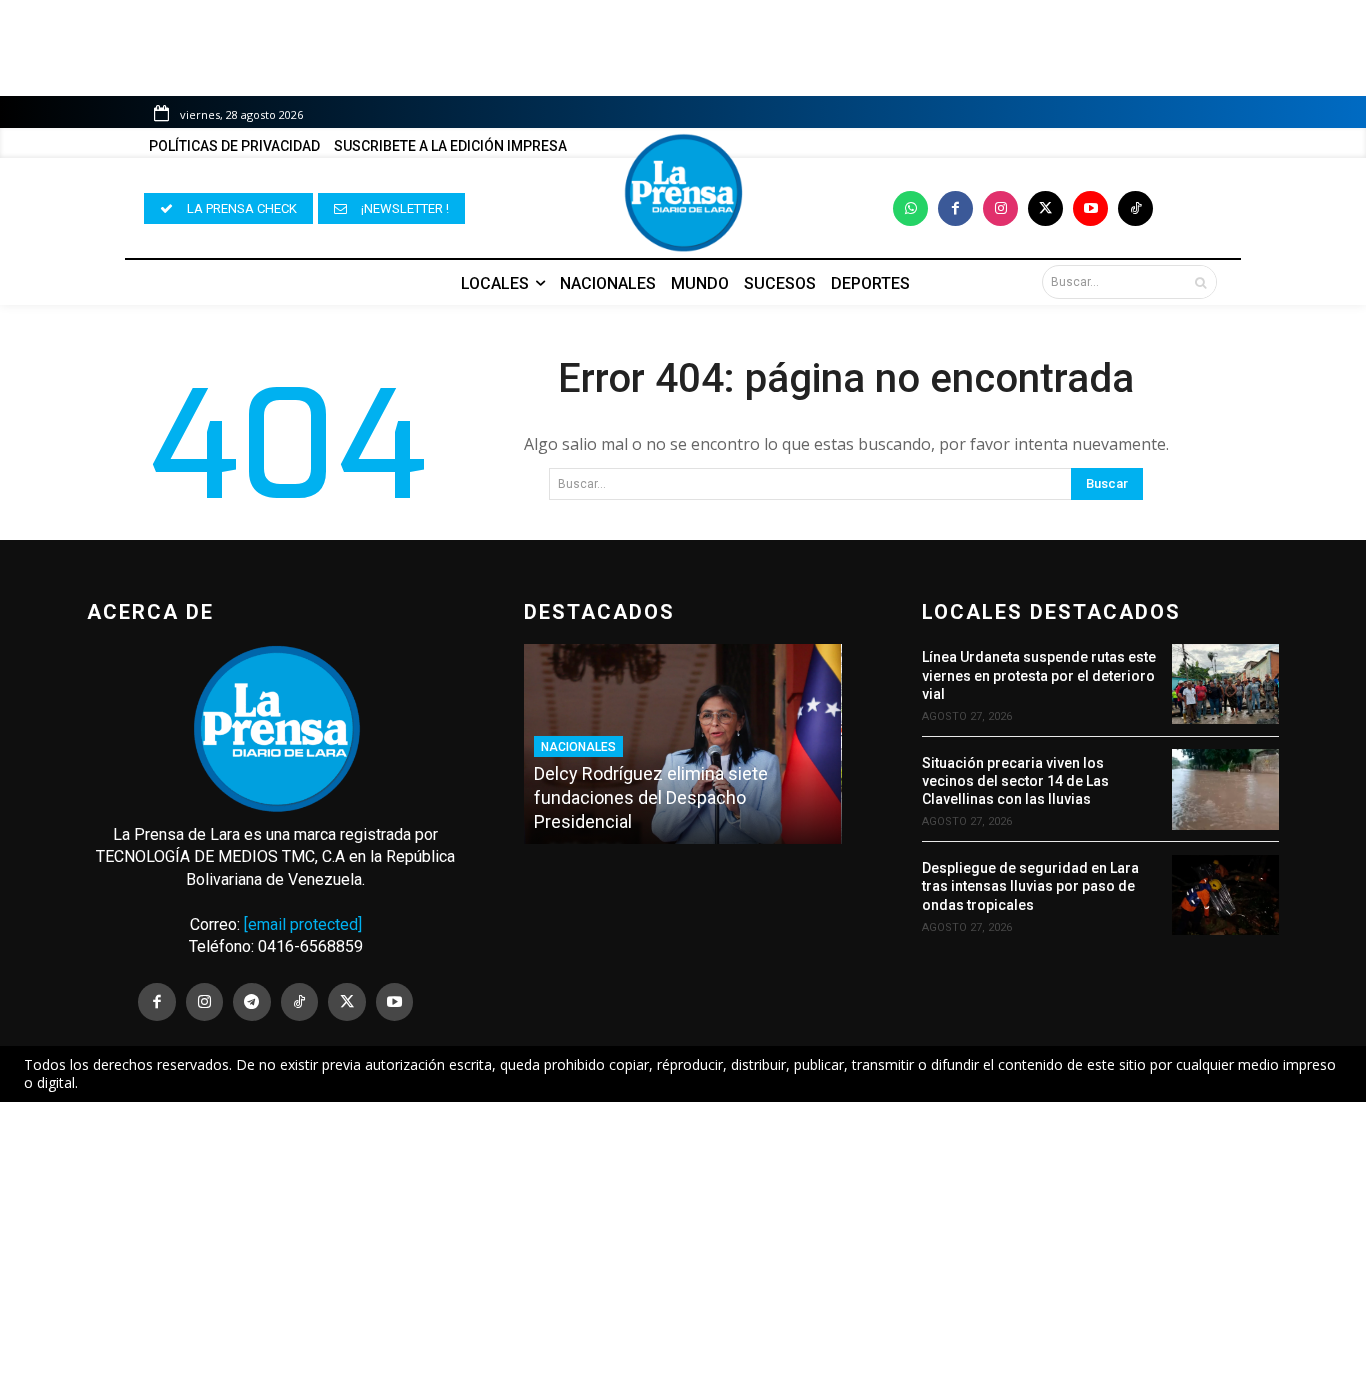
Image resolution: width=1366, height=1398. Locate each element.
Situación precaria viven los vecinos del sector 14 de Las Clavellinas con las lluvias (1015, 781)
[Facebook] (955, 208)
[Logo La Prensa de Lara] (683, 193)
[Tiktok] (1135, 208)
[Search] (1200, 282)
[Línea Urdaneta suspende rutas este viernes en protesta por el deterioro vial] (1225, 684)
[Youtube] (1090, 208)
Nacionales (578, 747)
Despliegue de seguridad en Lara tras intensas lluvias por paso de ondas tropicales (1030, 886)
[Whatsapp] (910, 208)
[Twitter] (1045, 208)
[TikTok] (300, 1002)
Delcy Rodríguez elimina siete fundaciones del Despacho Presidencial (651, 797)
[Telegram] (252, 1002)
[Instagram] (1000, 208)
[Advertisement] (683, 1250)
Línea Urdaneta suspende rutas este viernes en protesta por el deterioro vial (1039, 675)
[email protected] (303, 924)
